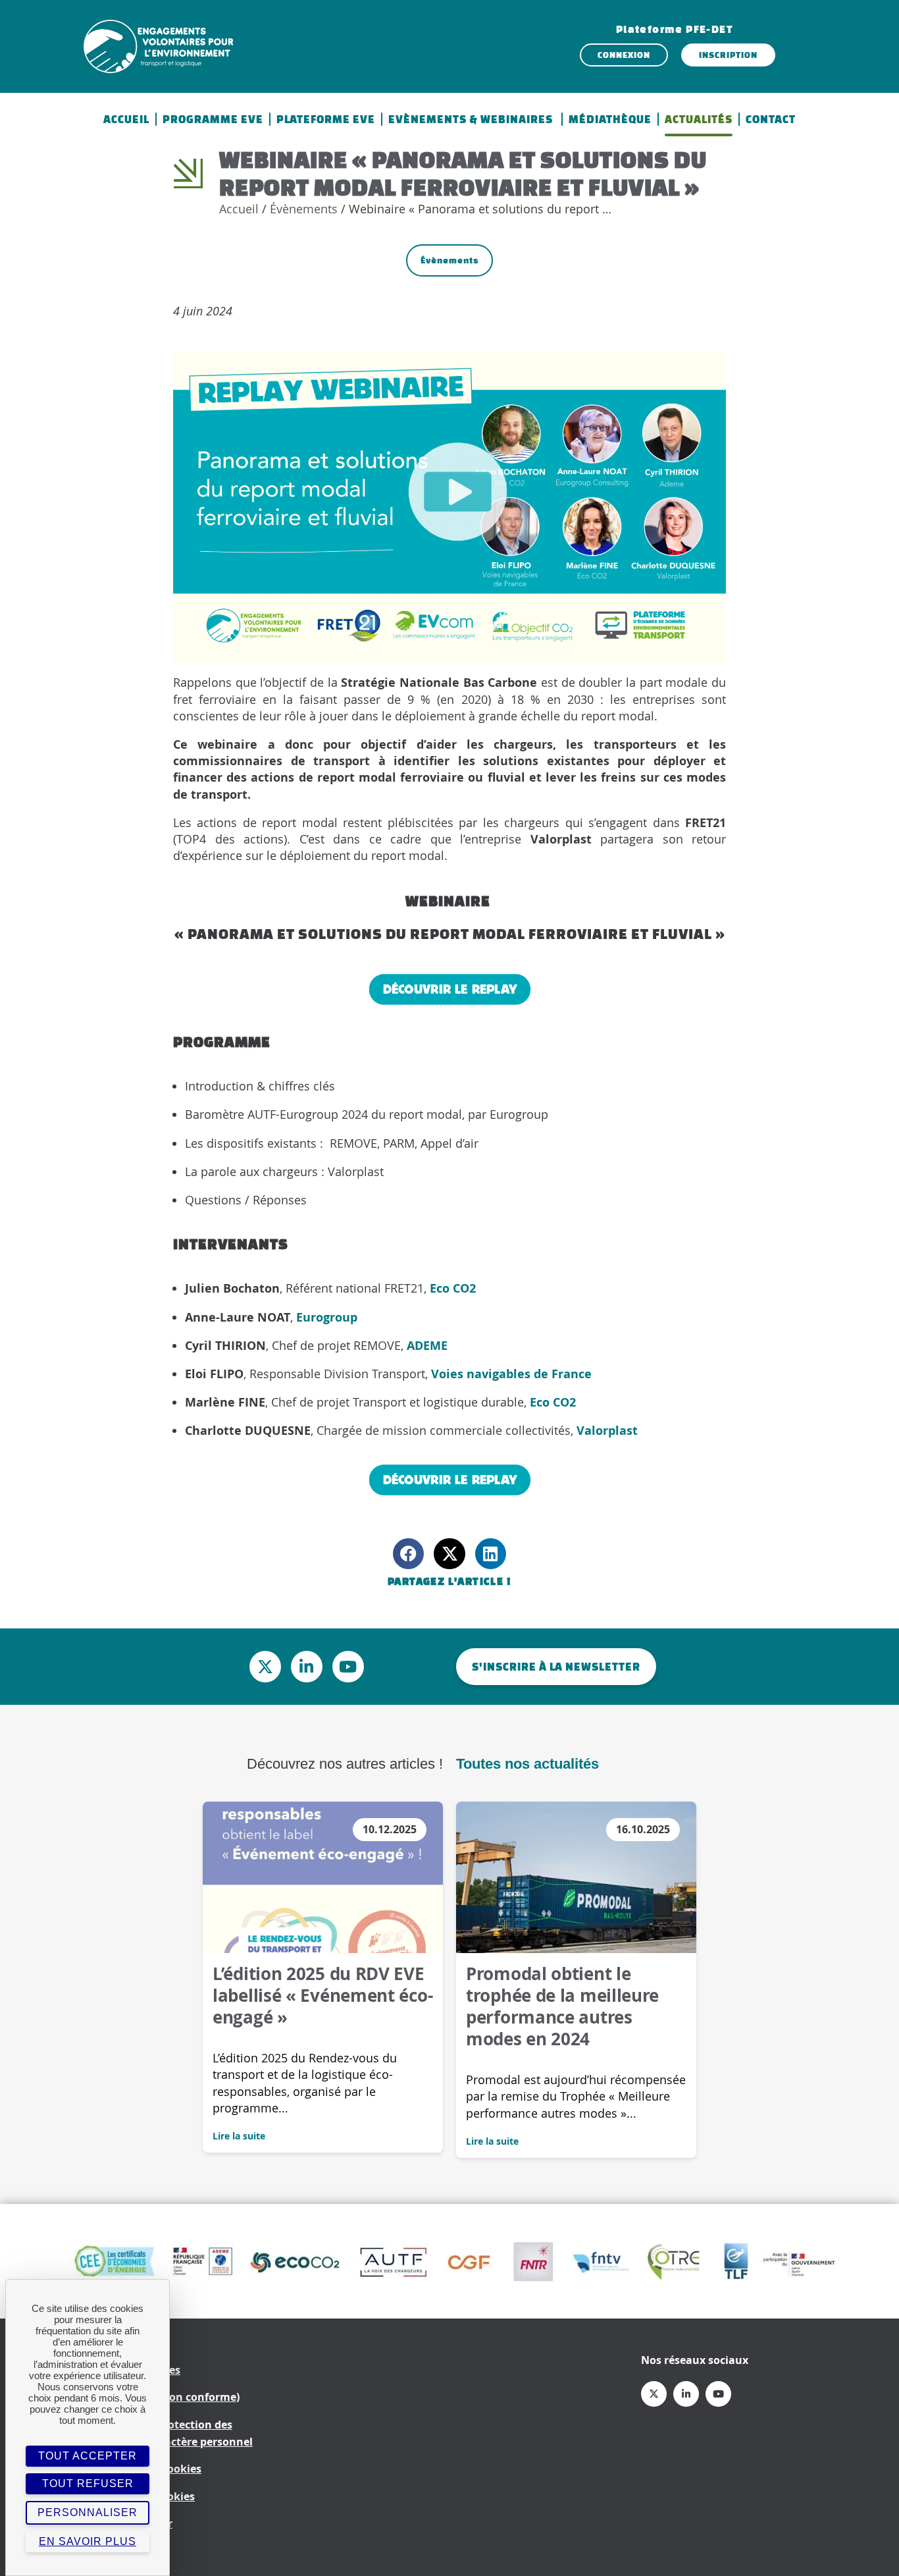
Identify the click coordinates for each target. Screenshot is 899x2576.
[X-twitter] (265, 1667)
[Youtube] (348, 1667)
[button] (408, 1554)
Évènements (304, 209)
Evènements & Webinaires (472, 119)
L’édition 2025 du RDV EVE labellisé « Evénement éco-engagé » (322, 1995)
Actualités (699, 119)
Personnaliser (88, 2512)
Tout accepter (88, 2456)
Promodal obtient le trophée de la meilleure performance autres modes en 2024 (562, 2006)
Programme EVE (213, 119)
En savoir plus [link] (88, 2541)
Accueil (126, 119)
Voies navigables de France (511, 1374)
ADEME (427, 1346)
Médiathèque (610, 119)
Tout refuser (88, 2483)
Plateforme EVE (326, 119)
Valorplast (607, 1431)
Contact (771, 119)
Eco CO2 (453, 1288)
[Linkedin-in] (307, 1667)
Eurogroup (327, 1317)
